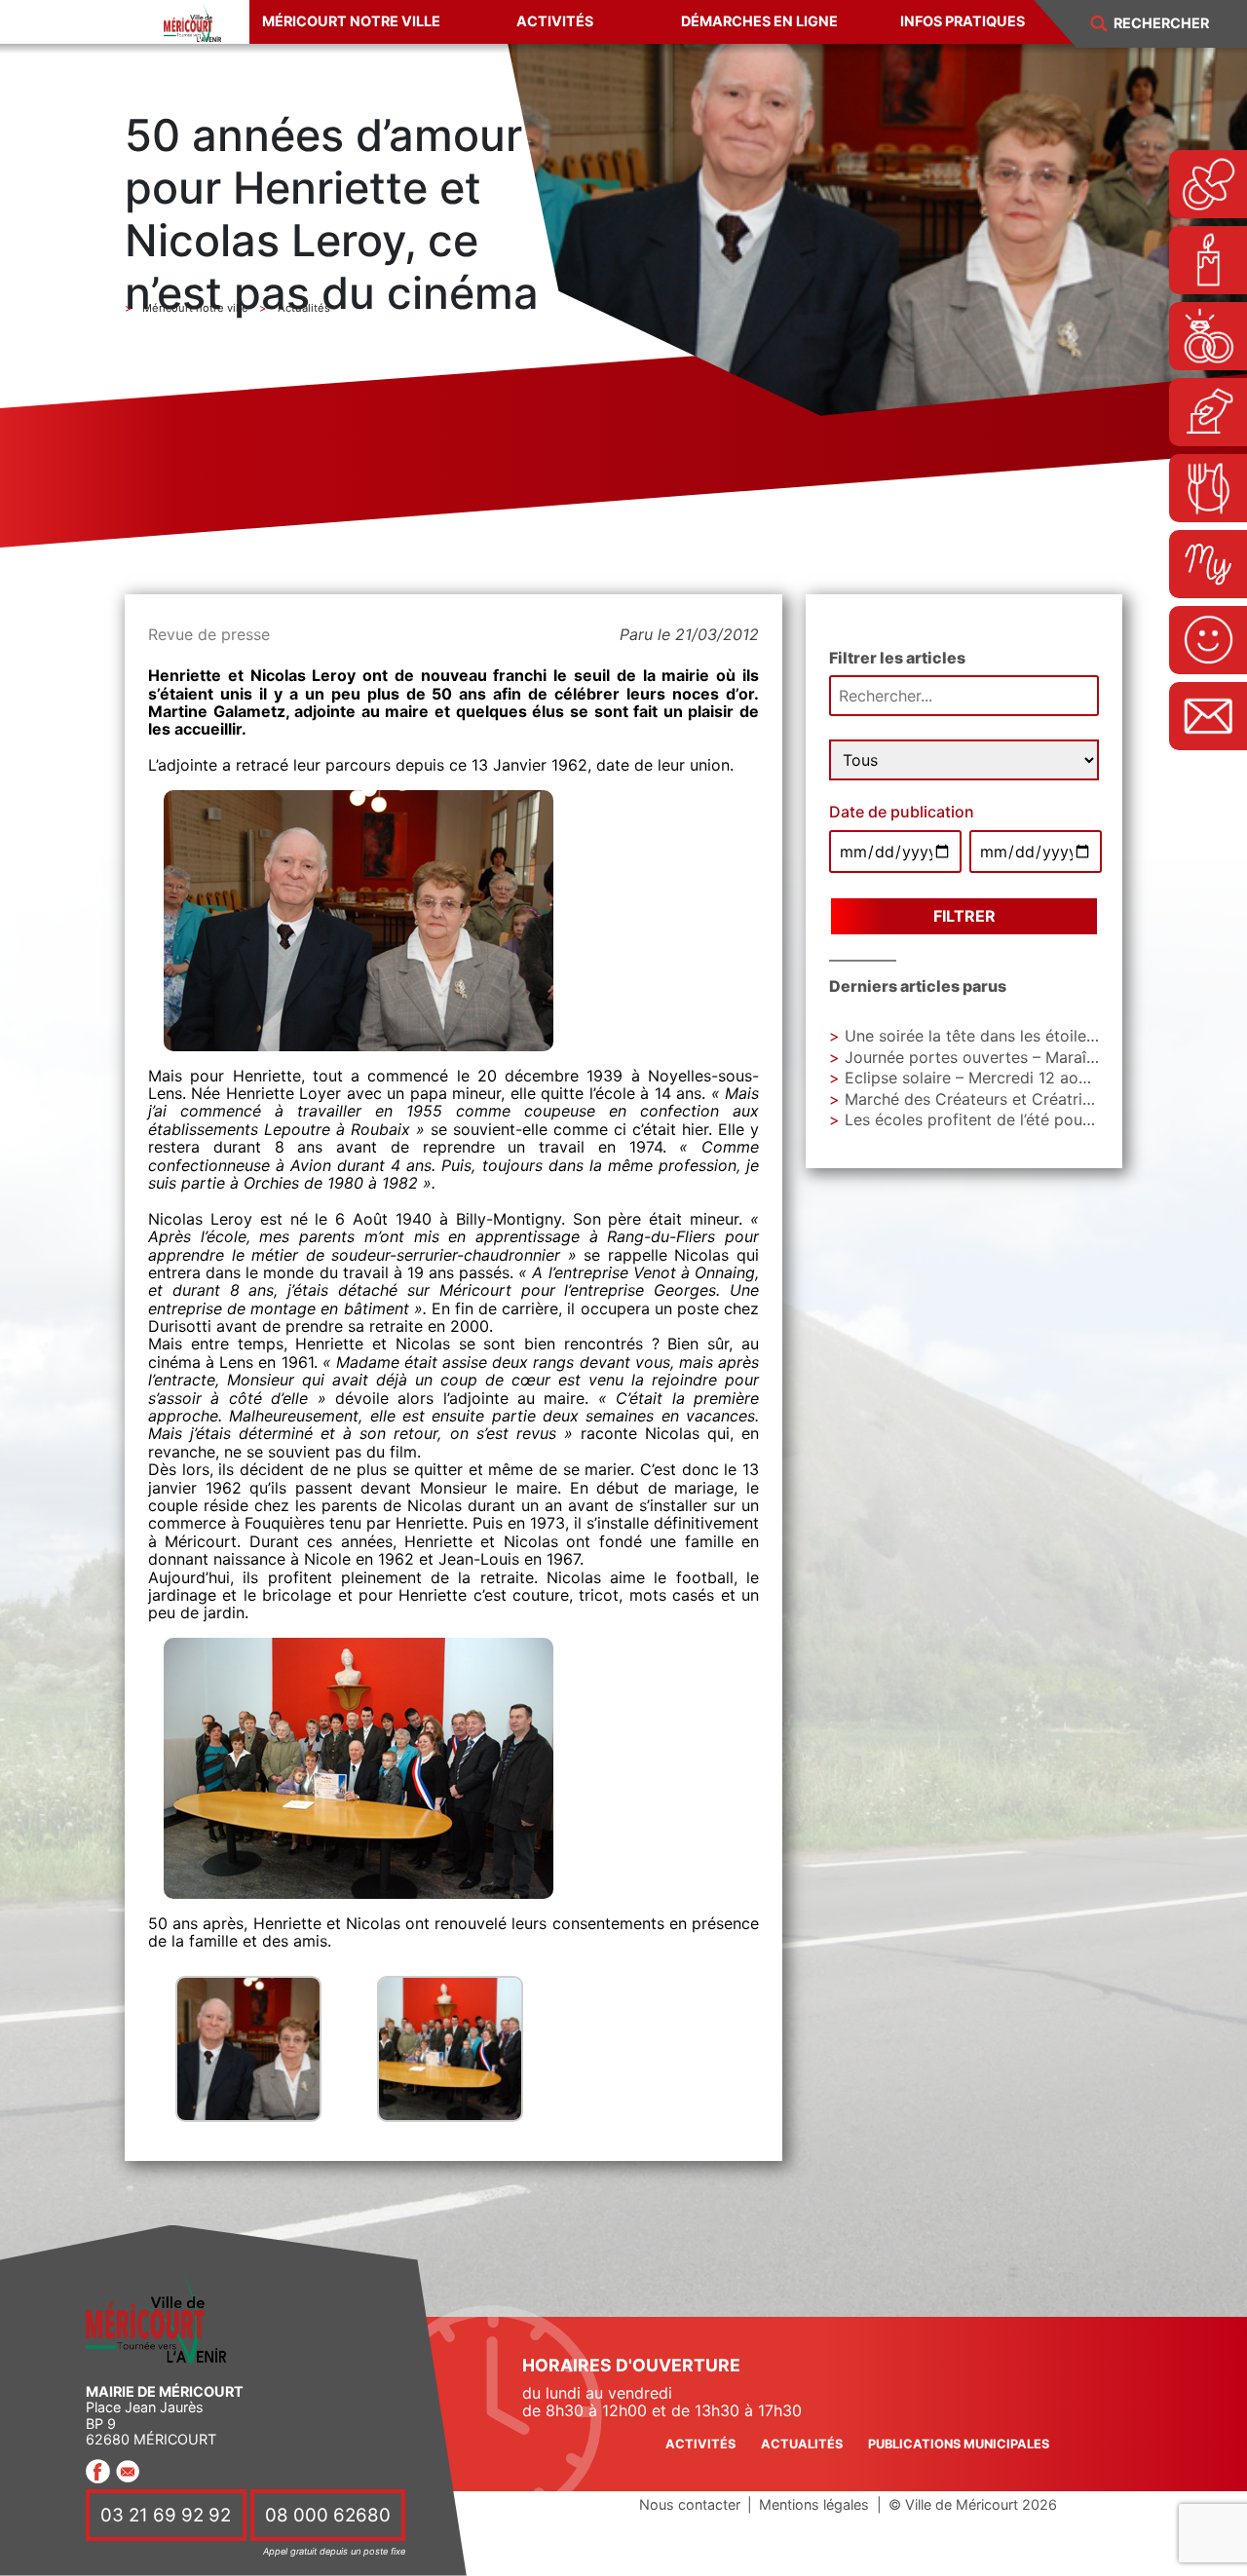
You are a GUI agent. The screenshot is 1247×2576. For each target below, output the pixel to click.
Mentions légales (814, 2504)
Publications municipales (959, 2444)
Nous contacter (690, 2504)
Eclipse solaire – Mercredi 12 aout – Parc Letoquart (1033, 1078)
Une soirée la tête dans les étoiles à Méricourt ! (1019, 1036)
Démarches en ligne (759, 21)
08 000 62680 (328, 2515)
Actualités (802, 2444)
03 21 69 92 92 (166, 2515)
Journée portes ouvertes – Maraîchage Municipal (1025, 1057)
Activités (555, 21)
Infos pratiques (963, 21)
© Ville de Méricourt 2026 (973, 2504)
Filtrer (964, 916)
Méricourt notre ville (351, 21)
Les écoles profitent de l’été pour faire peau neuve (1030, 1119)
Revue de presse (209, 634)
